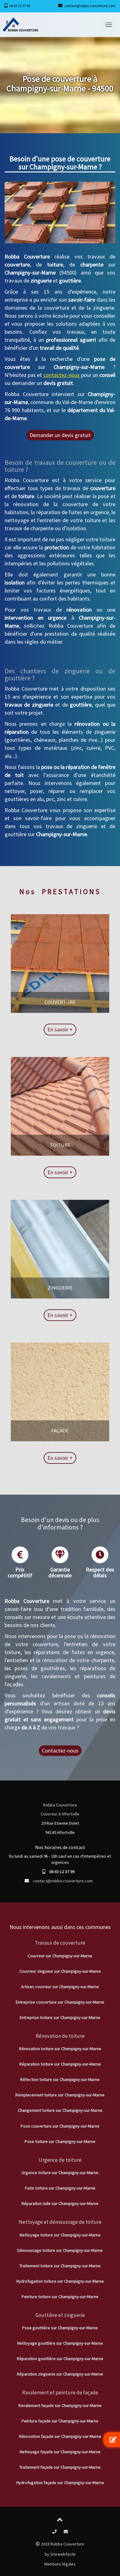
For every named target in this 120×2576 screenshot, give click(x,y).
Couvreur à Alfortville (60, 1814)
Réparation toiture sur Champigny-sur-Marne (60, 2064)
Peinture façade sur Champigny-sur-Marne (60, 2421)
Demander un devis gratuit (60, 435)
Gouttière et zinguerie (60, 2315)
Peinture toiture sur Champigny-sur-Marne (60, 2297)
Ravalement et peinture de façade (60, 2392)
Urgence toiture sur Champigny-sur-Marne (60, 2173)
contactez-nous (62, 375)
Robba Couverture (60, 1805)
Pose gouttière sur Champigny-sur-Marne (60, 2328)
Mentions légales (60, 2564)
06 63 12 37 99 (20, 6)
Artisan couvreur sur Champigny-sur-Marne (60, 1987)
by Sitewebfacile (60, 2554)
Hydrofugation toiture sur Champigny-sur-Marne (60, 2281)
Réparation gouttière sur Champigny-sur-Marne (60, 2359)
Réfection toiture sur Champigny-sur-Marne (60, 2079)
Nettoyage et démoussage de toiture (60, 2222)
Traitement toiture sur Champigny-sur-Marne (60, 2266)
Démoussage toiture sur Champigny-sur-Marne (60, 2250)
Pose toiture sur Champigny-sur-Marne (60, 2141)
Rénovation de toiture (60, 2036)
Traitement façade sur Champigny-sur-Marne (60, 2467)
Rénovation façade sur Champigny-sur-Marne (60, 2436)
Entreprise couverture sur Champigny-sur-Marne (60, 2002)
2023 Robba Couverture (62, 2544)
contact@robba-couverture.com (90, 6)
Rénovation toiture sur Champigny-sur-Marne (60, 2049)
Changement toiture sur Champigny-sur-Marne (60, 2110)
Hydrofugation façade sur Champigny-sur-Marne (60, 2483)
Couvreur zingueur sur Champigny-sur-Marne (60, 1971)
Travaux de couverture (60, 1943)
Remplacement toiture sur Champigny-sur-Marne (60, 2095)
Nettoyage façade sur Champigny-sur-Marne (60, 2452)
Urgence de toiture (60, 2160)
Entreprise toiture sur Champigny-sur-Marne (60, 2017)
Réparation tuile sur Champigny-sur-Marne (60, 2203)
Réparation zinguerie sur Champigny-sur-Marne (60, 2374)
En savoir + (60, 1029)
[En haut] (60, 2521)
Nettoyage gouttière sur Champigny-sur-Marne (60, 2343)
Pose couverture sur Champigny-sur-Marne (60, 2126)
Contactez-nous (60, 1750)
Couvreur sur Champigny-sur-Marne (60, 1956)
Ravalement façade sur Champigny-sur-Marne (60, 2405)
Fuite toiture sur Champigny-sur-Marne (60, 2188)
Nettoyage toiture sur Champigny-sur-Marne (60, 2235)
